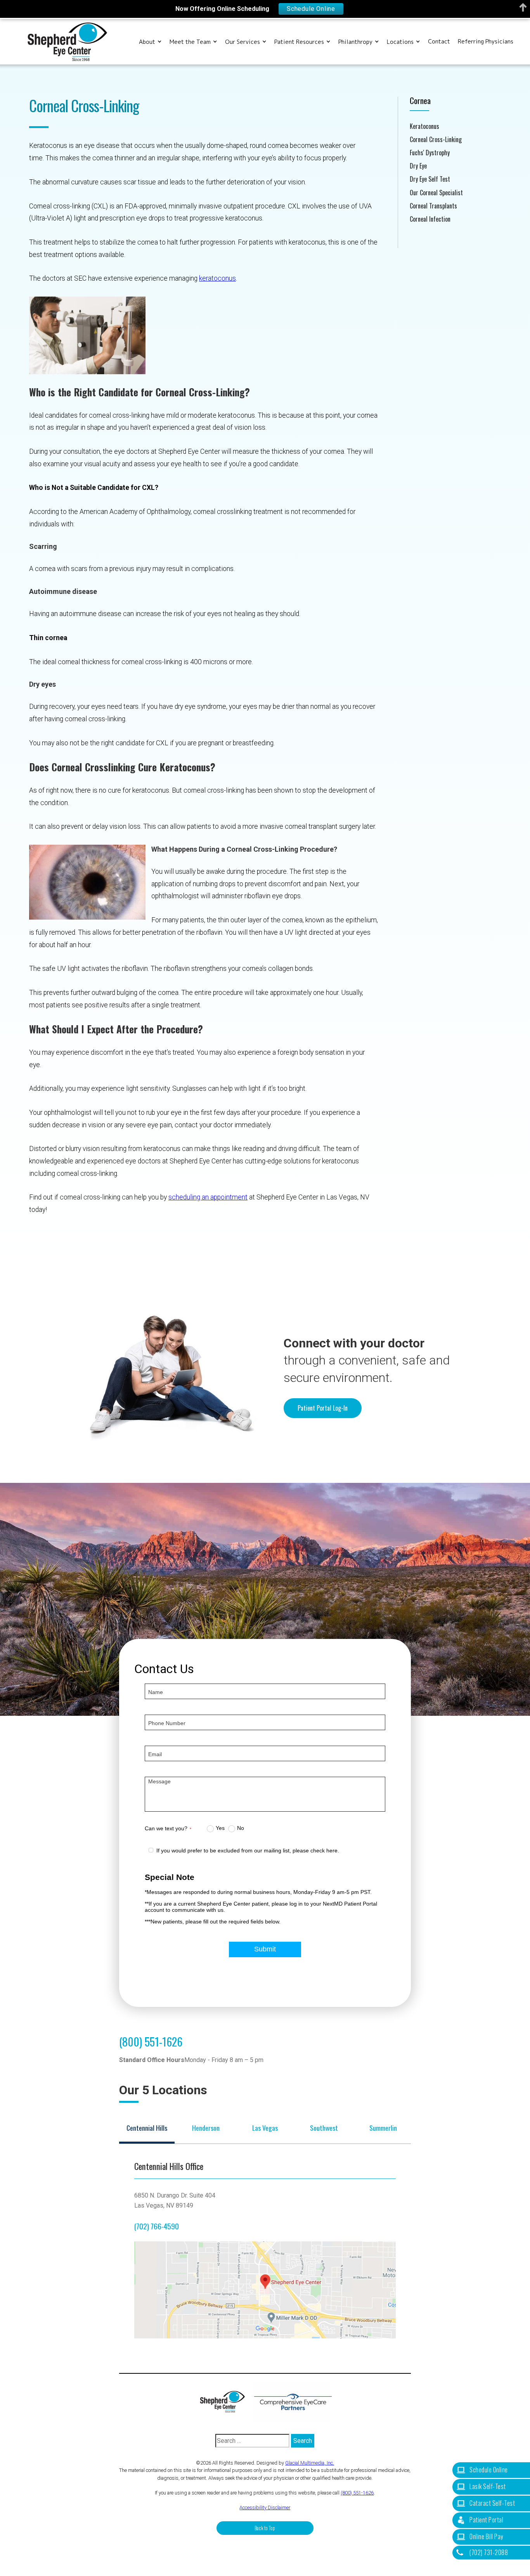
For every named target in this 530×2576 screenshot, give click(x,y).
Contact (439, 42)
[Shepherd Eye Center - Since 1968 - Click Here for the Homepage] (67, 42)
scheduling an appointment (208, 1197)
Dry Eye (418, 166)
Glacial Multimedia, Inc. (310, 2463)
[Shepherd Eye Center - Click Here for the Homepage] (226, 2402)
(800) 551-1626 (151, 2041)
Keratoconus (424, 126)
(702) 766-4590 (157, 2226)
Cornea (420, 100)
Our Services (242, 42)
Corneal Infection (430, 219)
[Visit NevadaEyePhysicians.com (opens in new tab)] (293, 2402)
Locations (400, 42)
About (147, 42)
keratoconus (217, 278)
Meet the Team (190, 42)
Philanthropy (355, 42)
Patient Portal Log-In (323, 1408)
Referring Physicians (486, 42)
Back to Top (265, 2528)
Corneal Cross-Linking (436, 140)
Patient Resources (299, 42)
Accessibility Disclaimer (265, 2507)
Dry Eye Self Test (430, 179)
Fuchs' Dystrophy (430, 153)
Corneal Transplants (433, 206)
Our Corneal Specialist (436, 193)
